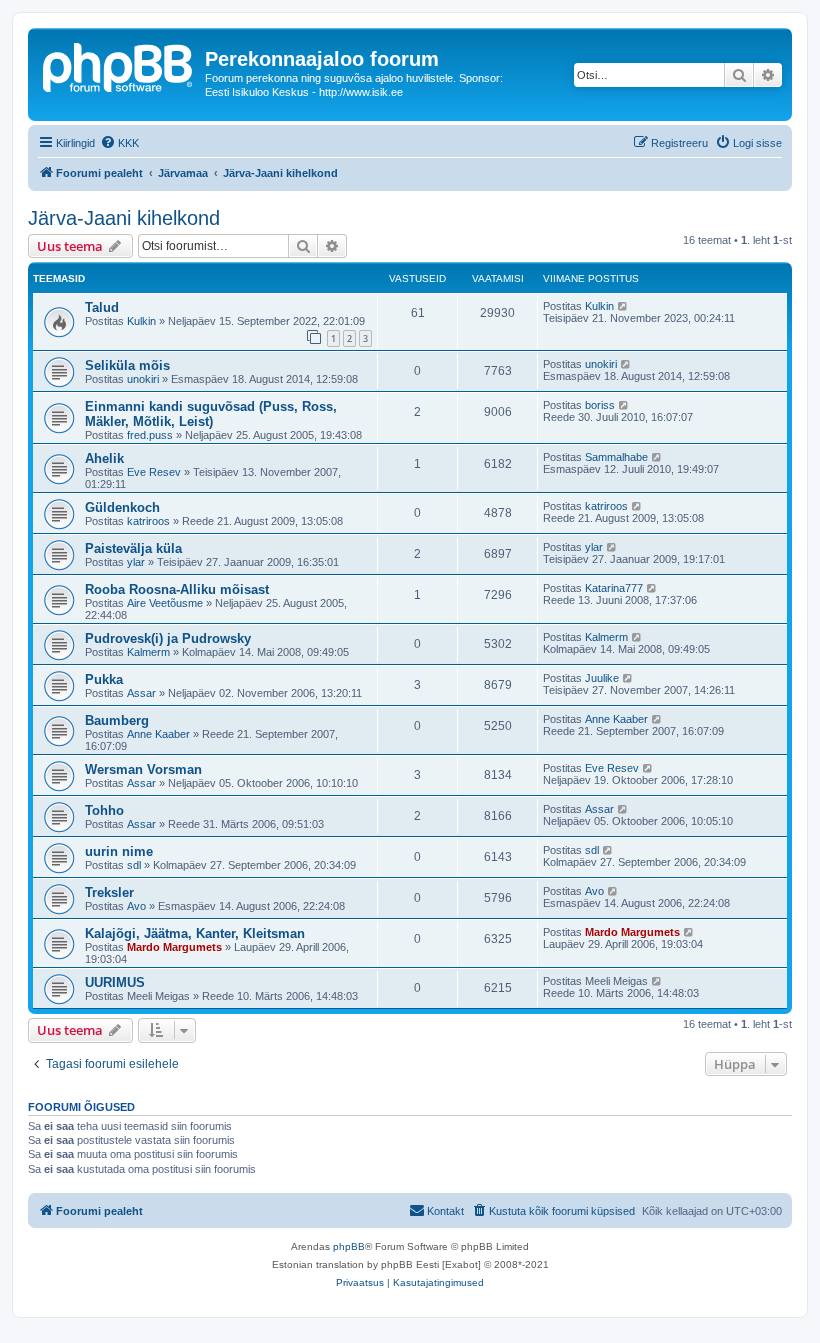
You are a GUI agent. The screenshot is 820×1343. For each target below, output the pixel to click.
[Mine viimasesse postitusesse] (623, 306)
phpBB (349, 1246)
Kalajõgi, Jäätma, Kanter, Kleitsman (195, 933)
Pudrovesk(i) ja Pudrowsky (168, 638)
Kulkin (141, 321)
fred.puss (150, 435)
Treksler (109, 892)
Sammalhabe (616, 457)
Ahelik (104, 458)
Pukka (104, 679)
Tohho (104, 810)
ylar (136, 562)
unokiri (143, 379)
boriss (600, 405)
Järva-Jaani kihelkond (124, 218)
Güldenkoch (122, 507)
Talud (102, 307)
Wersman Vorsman (143, 769)
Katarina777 (614, 588)
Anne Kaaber (158, 734)
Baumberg (117, 720)
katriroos (148, 521)
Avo (136, 906)
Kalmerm (148, 652)
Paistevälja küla (133, 548)
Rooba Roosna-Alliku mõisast (177, 589)
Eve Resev (154, 472)
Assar (141, 693)
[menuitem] (119, 143)
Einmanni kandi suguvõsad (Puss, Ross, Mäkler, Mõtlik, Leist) (211, 414)
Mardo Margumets (174, 947)
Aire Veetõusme (165, 603)
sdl (134, 865)
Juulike (602, 678)
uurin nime (119, 851)
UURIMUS (115, 982)
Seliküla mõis (127, 365)
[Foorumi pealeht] (119, 65)
